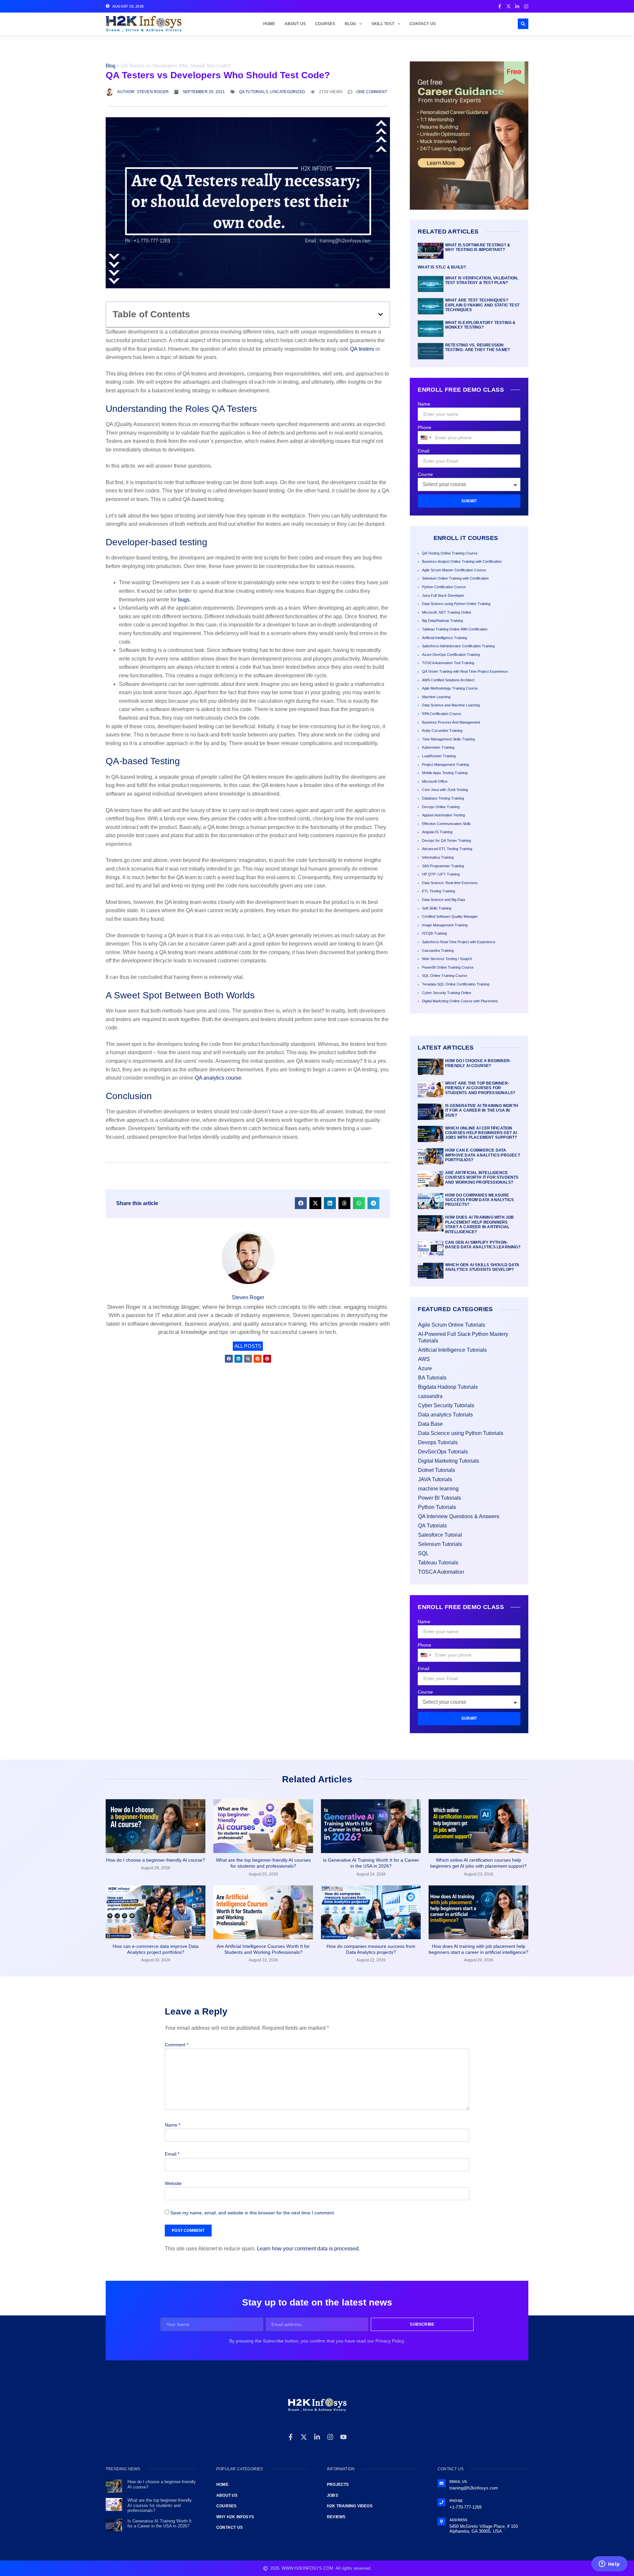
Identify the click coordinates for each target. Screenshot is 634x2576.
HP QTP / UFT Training (441, 874)
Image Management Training (445, 925)
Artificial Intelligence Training (444, 638)
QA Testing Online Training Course (450, 553)
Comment (176, 2045)
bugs (184, 600)
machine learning (438, 1489)
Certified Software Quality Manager (450, 916)
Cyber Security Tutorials (446, 1405)
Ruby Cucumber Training (442, 731)
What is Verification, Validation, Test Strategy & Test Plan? (482, 280)
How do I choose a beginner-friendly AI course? (478, 1063)
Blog (351, 24)
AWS (424, 1359)
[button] (523, 24)
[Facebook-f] (291, 2437)
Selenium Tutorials (440, 1544)
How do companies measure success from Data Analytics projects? (479, 1200)
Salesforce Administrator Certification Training (458, 646)
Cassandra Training (438, 950)
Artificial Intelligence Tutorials (452, 1350)
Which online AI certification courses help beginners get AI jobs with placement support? (481, 1133)
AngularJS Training (437, 832)
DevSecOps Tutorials (443, 1452)
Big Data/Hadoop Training (442, 621)
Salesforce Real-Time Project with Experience (459, 942)
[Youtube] (343, 2437)
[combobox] (426, 438)
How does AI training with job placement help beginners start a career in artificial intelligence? (480, 1224)
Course (425, 474)
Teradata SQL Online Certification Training (456, 984)
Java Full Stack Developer (443, 595)
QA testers (363, 349)
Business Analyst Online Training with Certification (462, 561)
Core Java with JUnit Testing (445, 790)
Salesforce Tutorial (440, 1535)
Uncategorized (288, 92)
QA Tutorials (254, 92)
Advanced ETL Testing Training (447, 849)
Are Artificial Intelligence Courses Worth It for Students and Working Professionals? (482, 1178)
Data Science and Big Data (443, 900)
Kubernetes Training (438, 747)
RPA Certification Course (442, 714)
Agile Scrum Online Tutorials (452, 1325)
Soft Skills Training (437, 908)
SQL (423, 1553)
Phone (424, 427)
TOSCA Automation (441, 1572)
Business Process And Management (451, 722)
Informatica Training (438, 857)
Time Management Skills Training (448, 739)
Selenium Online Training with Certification (455, 578)
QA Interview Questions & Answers (459, 1516)
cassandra (430, 1396)
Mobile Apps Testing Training (445, 773)
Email (423, 451)
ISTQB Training (434, 933)
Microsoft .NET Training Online (447, 612)
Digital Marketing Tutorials (449, 1461)
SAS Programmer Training (443, 866)
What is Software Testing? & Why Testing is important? (478, 247)
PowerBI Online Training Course (448, 967)
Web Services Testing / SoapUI (447, 959)
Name (424, 404)
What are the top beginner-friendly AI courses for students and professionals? (480, 1088)
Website (173, 2183)
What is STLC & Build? (442, 267)
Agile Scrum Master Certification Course (454, 570)
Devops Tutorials (438, 1442)
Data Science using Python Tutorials (461, 1433)
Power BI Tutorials (440, 1498)
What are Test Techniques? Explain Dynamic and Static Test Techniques (482, 305)
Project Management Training (445, 765)
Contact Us (423, 24)
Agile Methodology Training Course (450, 688)
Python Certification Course (444, 587)
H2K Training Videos (350, 2506)
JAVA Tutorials (435, 1479)
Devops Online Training (441, 807)
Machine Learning (436, 697)
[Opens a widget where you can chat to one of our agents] (609, 2564)
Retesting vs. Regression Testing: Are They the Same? (477, 347)
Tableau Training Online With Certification (455, 629)
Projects (338, 2485)
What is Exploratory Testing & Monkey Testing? (480, 325)
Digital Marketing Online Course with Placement (460, 1001)
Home (269, 24)
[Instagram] (330, 2437)
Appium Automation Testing (443, 815)
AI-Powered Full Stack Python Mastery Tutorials (463, 1337)
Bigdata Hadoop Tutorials (448, 1387)
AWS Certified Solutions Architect (448, 680)
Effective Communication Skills (446, 824)
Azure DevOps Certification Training (451, 655)
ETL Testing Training (439, 891)
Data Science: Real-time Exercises (450, 883)
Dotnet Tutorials (437, 1470)
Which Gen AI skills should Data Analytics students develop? (482, 1267)
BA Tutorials (432, 1378)
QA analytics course (218, 1078)
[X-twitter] (304, 2437)
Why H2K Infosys (235, 2517)
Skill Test (383, 24)
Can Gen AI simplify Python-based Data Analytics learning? (483, 1245)
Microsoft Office (435, 781)
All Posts (248, 1346)
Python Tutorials (437, 1507)
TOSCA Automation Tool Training (448, 663)
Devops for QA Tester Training (446, 841)
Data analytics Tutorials (445, 1415)
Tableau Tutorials (438, 1563)
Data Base (430, 1424)
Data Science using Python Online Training (456, 604)
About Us (295, 24)
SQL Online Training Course (445, 976)
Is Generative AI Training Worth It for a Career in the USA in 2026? (482, 1110)
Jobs (333, 2495)
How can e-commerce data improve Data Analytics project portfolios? (483, 1155)
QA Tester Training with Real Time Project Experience (465, 671)
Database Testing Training (443, 798)
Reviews (336, 2517)
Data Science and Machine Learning (451, 705)
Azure (425, 1368)
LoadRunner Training (439, 756)
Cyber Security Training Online (447, 993)
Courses (325, 24)
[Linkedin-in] (317, 2437)
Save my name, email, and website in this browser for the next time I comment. (253, 2213)
